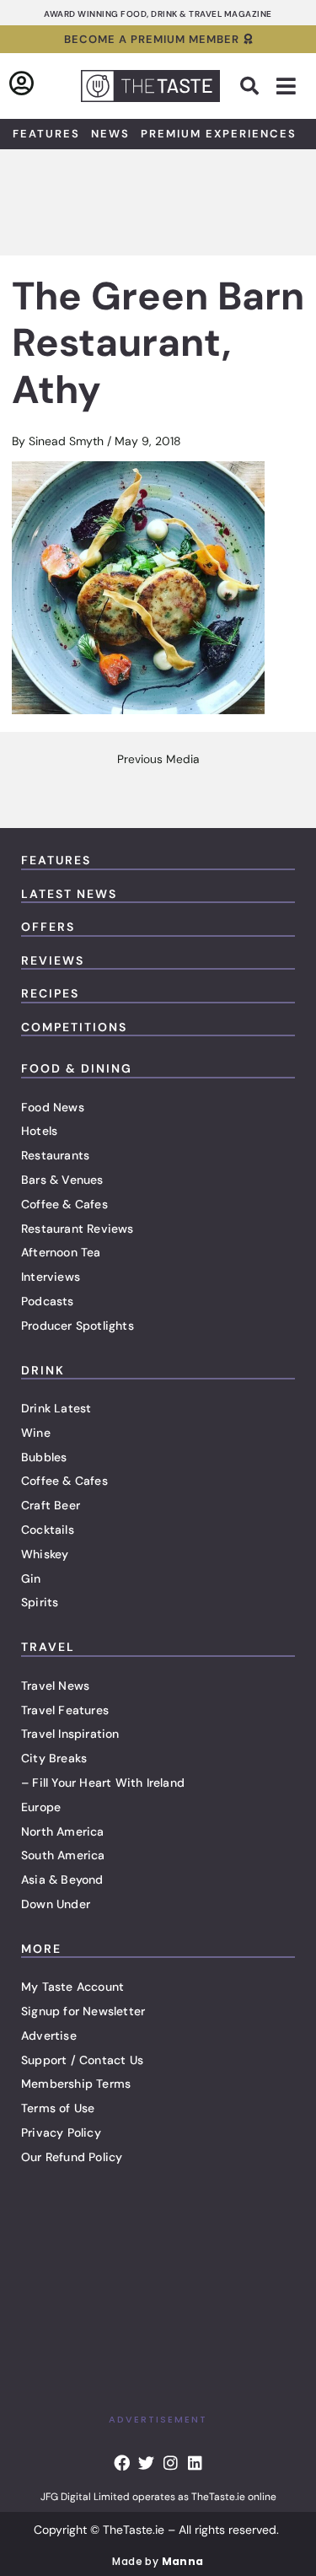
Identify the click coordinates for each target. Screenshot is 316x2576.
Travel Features (65, 1710)
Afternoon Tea (61, 1252)
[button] (249, 86)
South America (63, 1855)
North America (63, 1831)
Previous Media (158, 760)
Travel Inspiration (70, 1734)
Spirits (40, 1602)
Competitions (74, 1027)
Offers (48, 927)
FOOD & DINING (77, 1068)
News (110, 134)
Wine (36, 1433)
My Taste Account (72, 1987)
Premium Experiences (219, 134)
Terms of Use (58, 2108)
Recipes (50, 993)
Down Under (56, 1904)
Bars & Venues (62, 1180)
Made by (158, 2561)
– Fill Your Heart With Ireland (103, 1783)
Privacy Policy (61, 2132)
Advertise (49, 2036)
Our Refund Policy (72, 2157)
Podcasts (48, 1301)
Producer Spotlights (78, 1326)
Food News (53, 1107)
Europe (41, 1807)
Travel (48, 1647)
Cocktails (48, 1530)
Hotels (39, 1131)
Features (46, 134)
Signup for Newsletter (83, 2011)
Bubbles (44, 1457)
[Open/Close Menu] (286, 86)
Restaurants (55, 1155)
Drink (43, 1370)
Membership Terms (76, 2084)
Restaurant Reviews (78, 1229)
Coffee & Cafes (64, 1204)
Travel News (55, 1686)
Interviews (51, 1277)
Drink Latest (56, 1408)
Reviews (53, 960)
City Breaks (54, 1758)
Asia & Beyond (62, 1880)
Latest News (69, 894)
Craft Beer (51, 1505)
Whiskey (45, 1554)
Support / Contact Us (82, 2060)
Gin (31, 1578)
